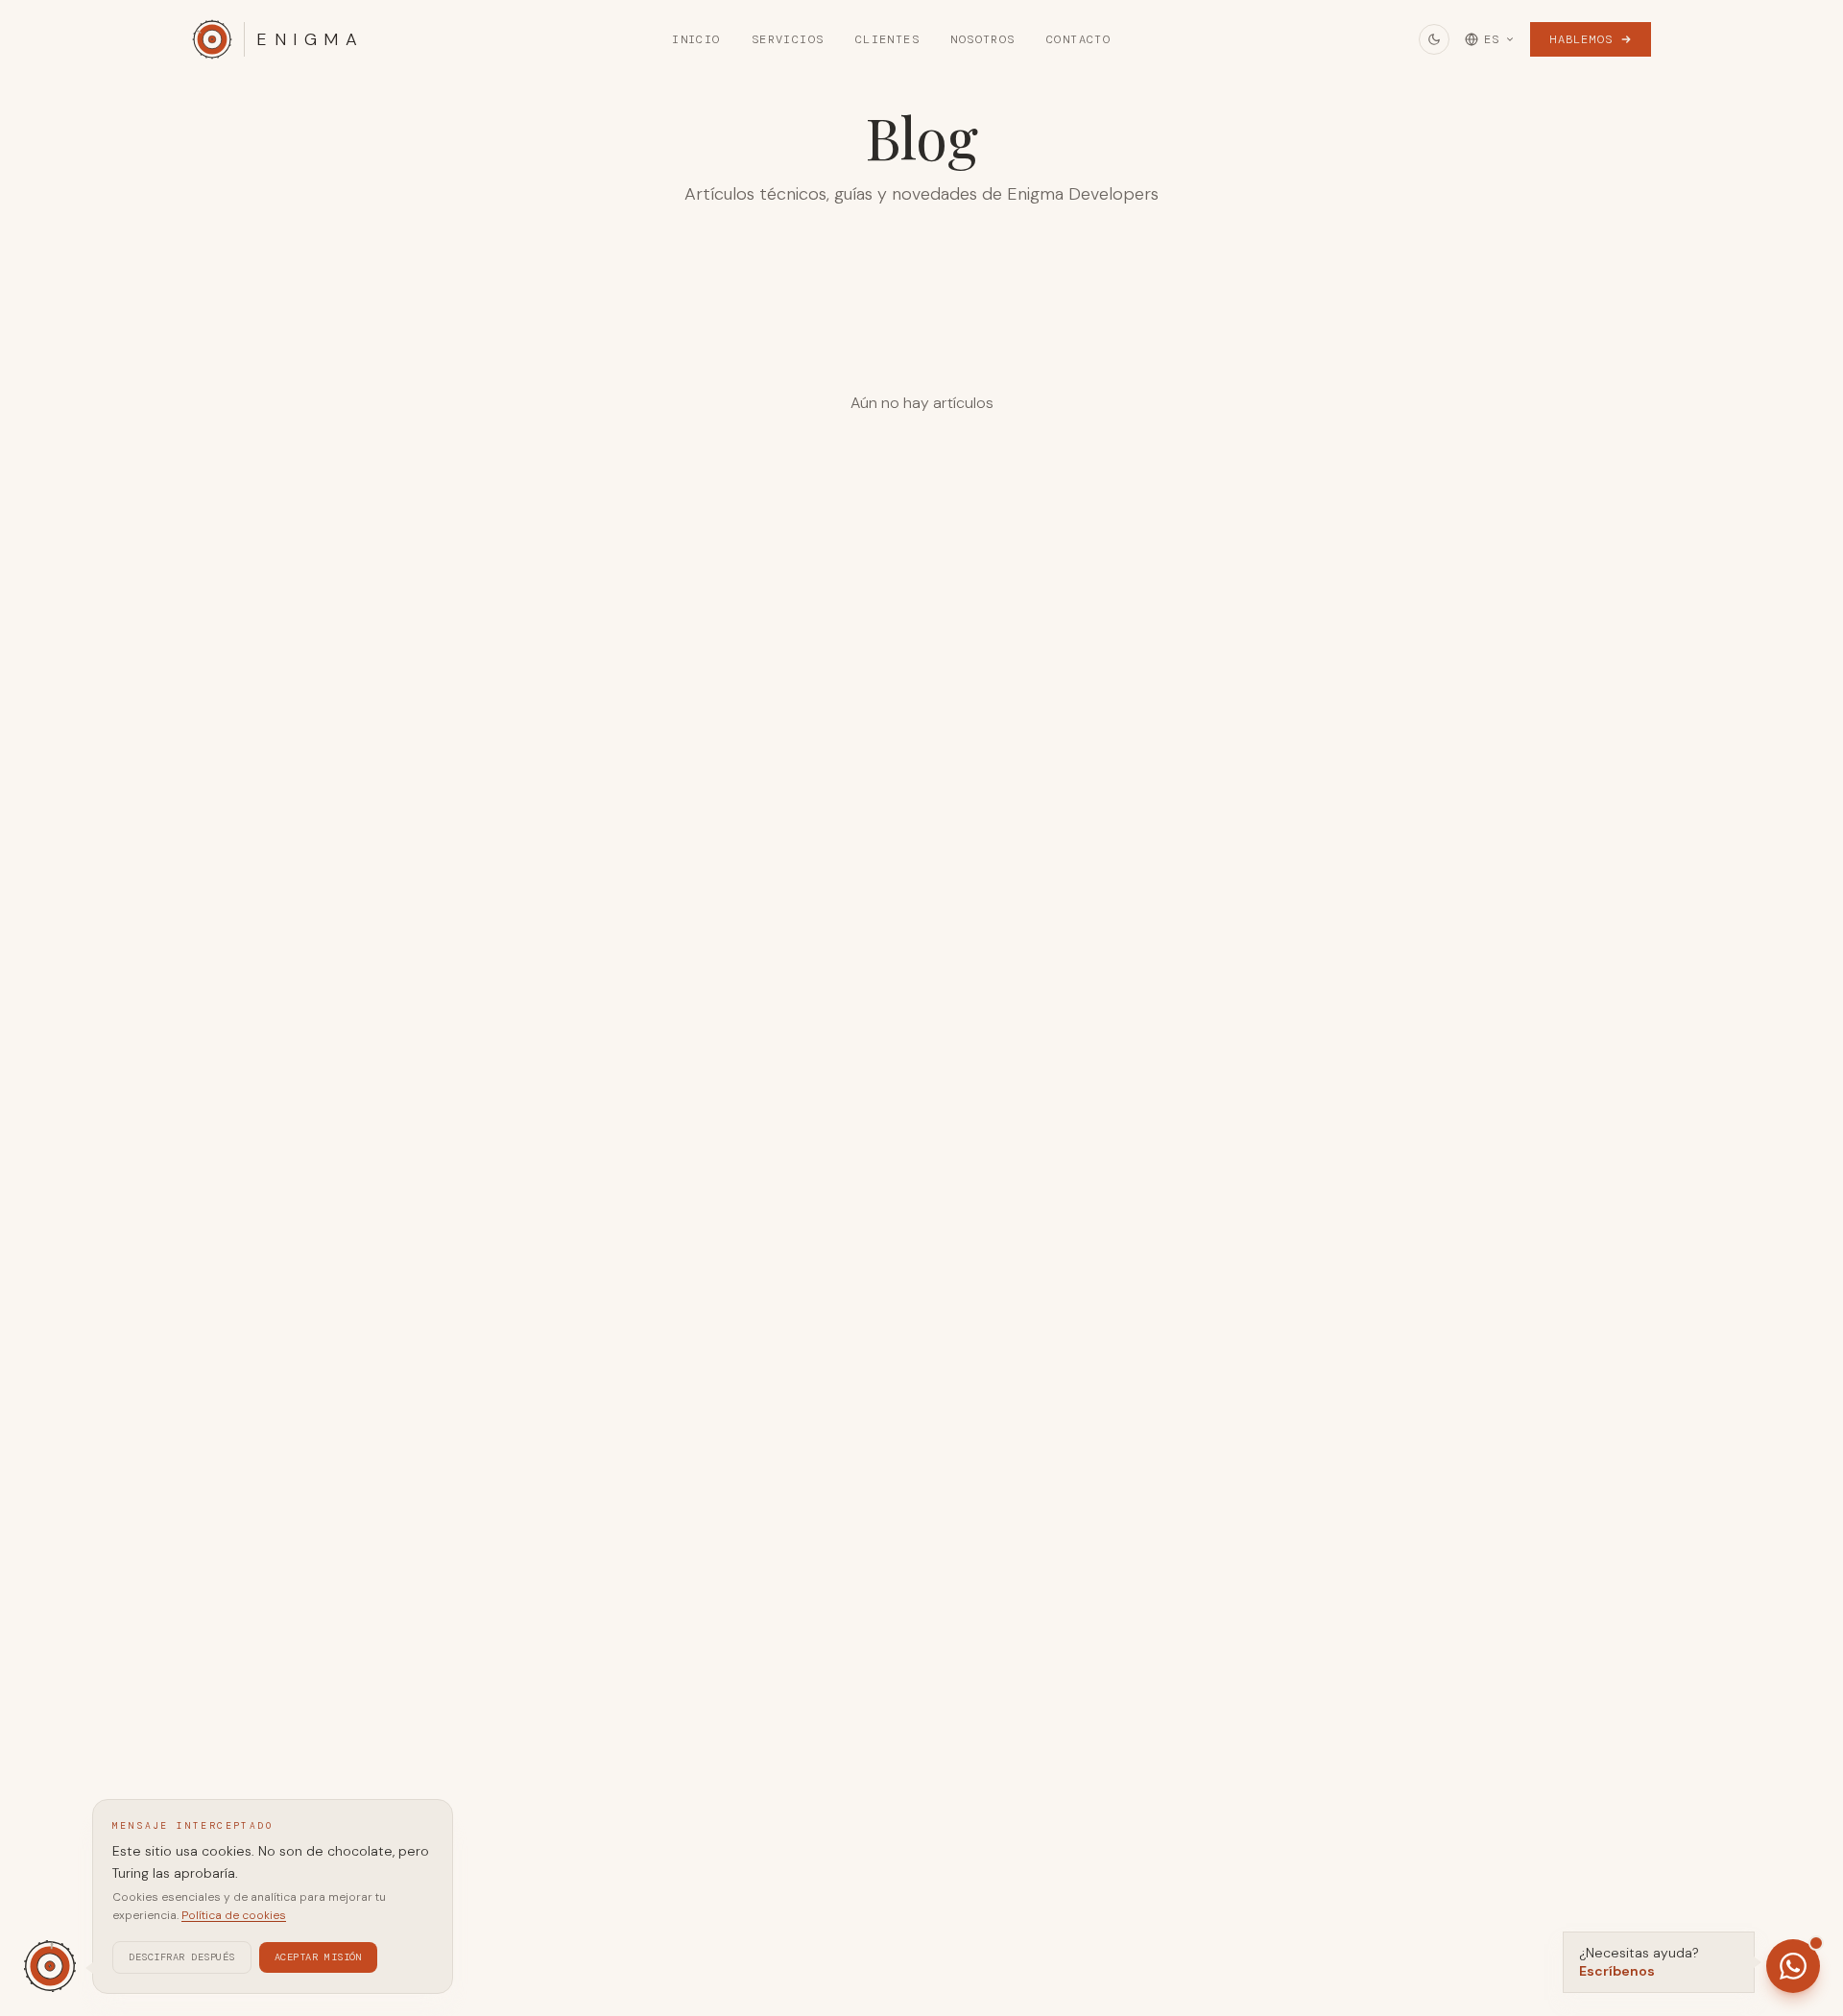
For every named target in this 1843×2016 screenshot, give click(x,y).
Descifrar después (182, 1956)
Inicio (696, 39)
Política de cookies (234, 1915)
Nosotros (983, 39)
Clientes (888, 39)
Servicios (788, 39)
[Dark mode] (1434, 39)
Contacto (1079, 39)
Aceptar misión (318, 1956)
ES (1492, 39)
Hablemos (1581, 39)
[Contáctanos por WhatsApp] (1793, 1966)
